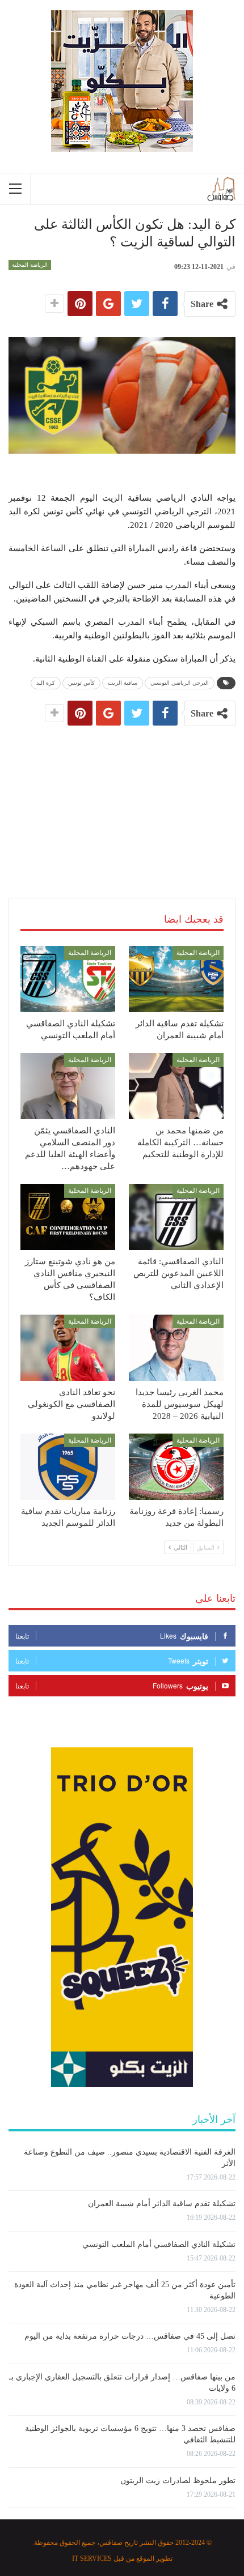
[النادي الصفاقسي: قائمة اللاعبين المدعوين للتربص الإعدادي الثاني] (176, 1217)
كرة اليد (46, 683)
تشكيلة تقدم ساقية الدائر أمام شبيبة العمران (162, 2204)
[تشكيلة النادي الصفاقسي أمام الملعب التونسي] (68, 979)
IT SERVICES (92, 2558)
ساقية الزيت (123, 683)
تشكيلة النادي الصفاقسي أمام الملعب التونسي (159, 2244)
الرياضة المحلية (30, 265)
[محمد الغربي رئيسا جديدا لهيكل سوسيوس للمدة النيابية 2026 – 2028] (176, 1348)
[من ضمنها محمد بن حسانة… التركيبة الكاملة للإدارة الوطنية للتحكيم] (176, 1086)
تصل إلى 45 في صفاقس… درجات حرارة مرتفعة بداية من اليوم (130, 2336)
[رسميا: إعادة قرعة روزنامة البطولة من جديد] (176, 1467)
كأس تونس (81, 683)
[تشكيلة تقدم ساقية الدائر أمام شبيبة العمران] (176, 979)
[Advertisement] (122, 800)
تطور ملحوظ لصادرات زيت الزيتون (178, 2481)
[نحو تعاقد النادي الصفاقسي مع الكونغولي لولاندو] (68, 1348)
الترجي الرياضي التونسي (180, 683)
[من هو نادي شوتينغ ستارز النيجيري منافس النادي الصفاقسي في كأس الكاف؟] (68, 1217)
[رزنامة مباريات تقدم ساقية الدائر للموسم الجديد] (68, 1467)
